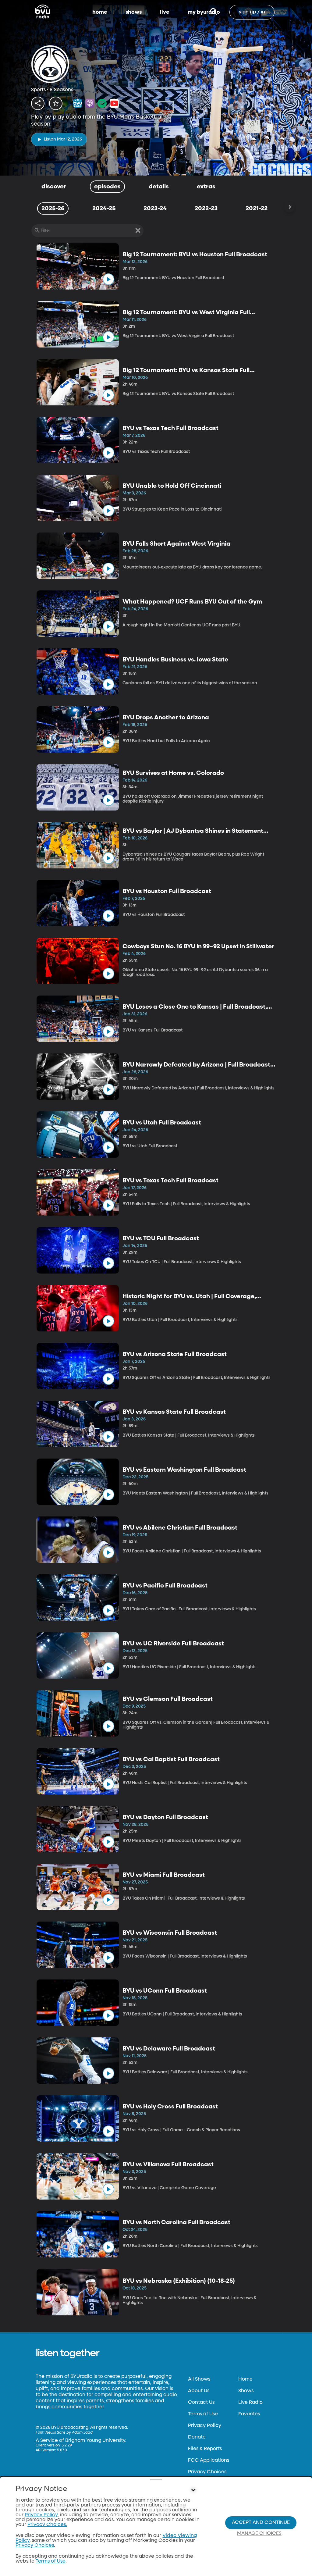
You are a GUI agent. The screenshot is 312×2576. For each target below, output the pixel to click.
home (100, 12)
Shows (246, 2391)
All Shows (199, 2379)
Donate (197, 2437)
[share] (38, 103)
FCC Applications (209, 2460)
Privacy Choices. (47, 2525)
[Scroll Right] (289, 207)
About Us (199, 2391)
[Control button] (193, 2490)
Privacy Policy (205, 2426)
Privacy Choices (207, 2472)
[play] (108, 279)
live (165, 12)
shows (134, 12)
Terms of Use (203, 2414)
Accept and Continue (261, 2523)
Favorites (249, 2414)
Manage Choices (259, 2534)
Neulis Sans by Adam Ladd (69, 2433)
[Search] (213, 12)
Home (245, 2379)
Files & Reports (205, 2449)
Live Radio (250, 2403)
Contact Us (201, 2403)
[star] (56, 103)
